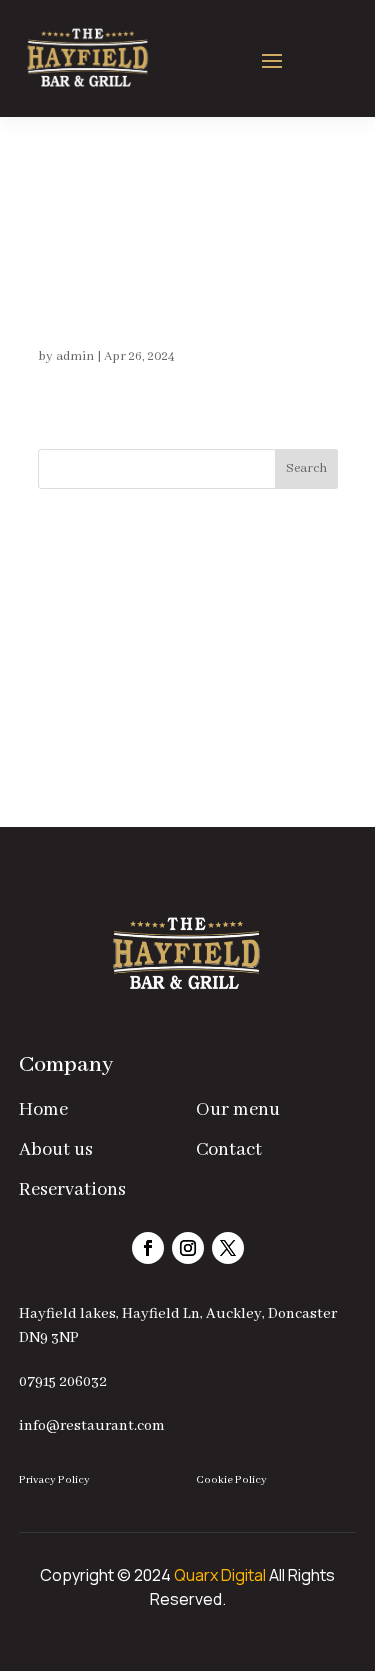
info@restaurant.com (92, 1426)
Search (306, 468)
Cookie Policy (231, 1480)
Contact (229, 1150)
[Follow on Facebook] (148, 1248)
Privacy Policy (54, 1480)
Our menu (238, 1110)
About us (56, 1150)
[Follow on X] (228, 1248)
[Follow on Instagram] (188, 1248)
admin (75, 356)
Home (43, 1110)
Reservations (72, 1190)
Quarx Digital (220, 1575)
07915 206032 (63, 1382)
